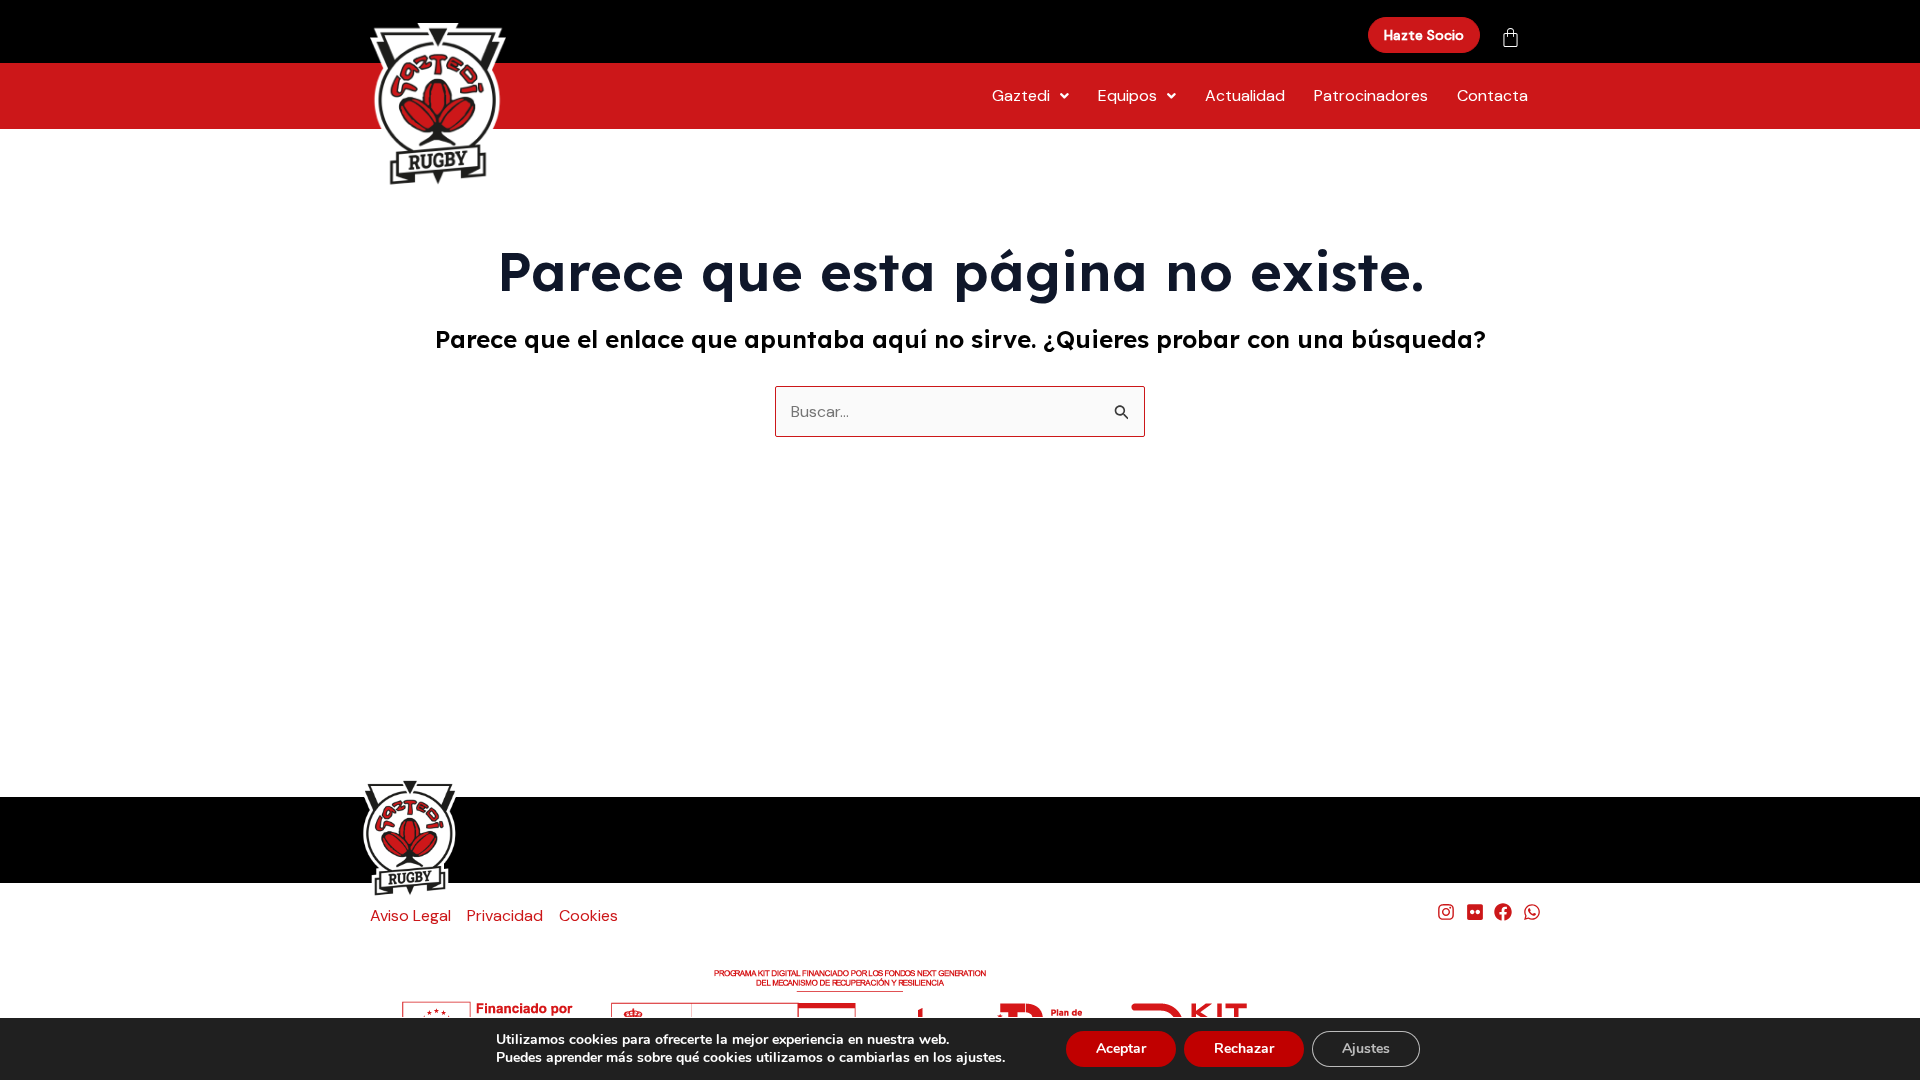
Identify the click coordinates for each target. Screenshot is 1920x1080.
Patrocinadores (1371, 95)
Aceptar (1121, 1048)
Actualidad (1245, 95)
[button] (1030, 96)
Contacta (1492, 95)
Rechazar (1244, 1048)
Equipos (1127, 95)
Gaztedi (1021, 95)
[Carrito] (1510, 29)
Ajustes (1366, 1048)
